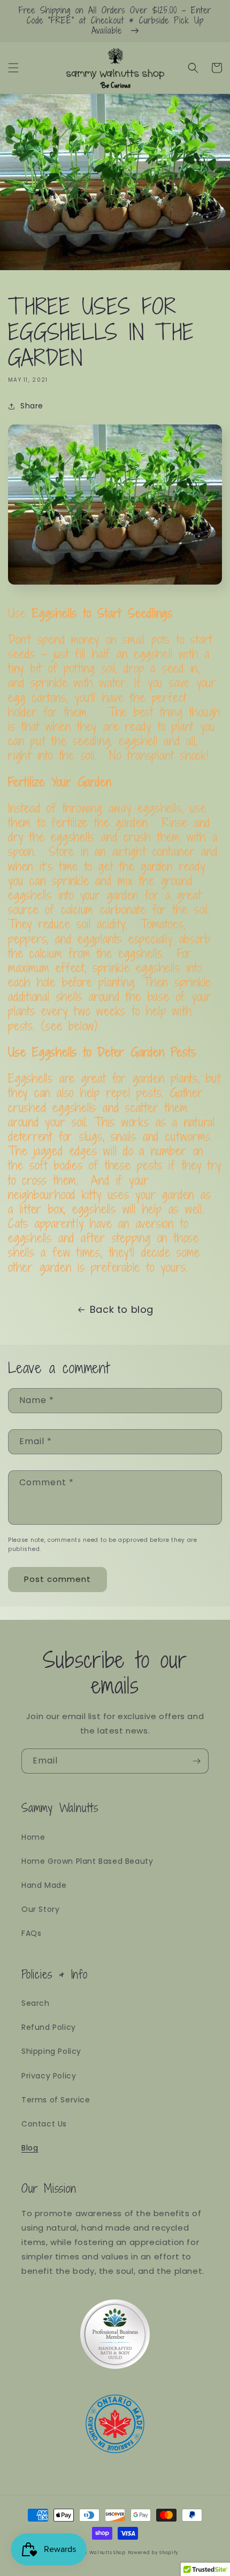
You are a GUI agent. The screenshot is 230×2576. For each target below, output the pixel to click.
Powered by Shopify (154, 2553)
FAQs (31, 1933)
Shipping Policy (51, 2051)
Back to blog (122, 1309)
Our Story (40, 1909)
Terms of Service (56, 2100)
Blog (30, 2148)
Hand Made (44, 1885)
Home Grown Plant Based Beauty (87, 1861)
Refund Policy (49, 2027)
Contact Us (44, 2124)
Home (33, 1837)
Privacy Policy (49, 2076)
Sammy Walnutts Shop (97, 2553)
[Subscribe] (196, 1761)
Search (36, 2003)
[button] (13, 68)
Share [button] (32, 406)
